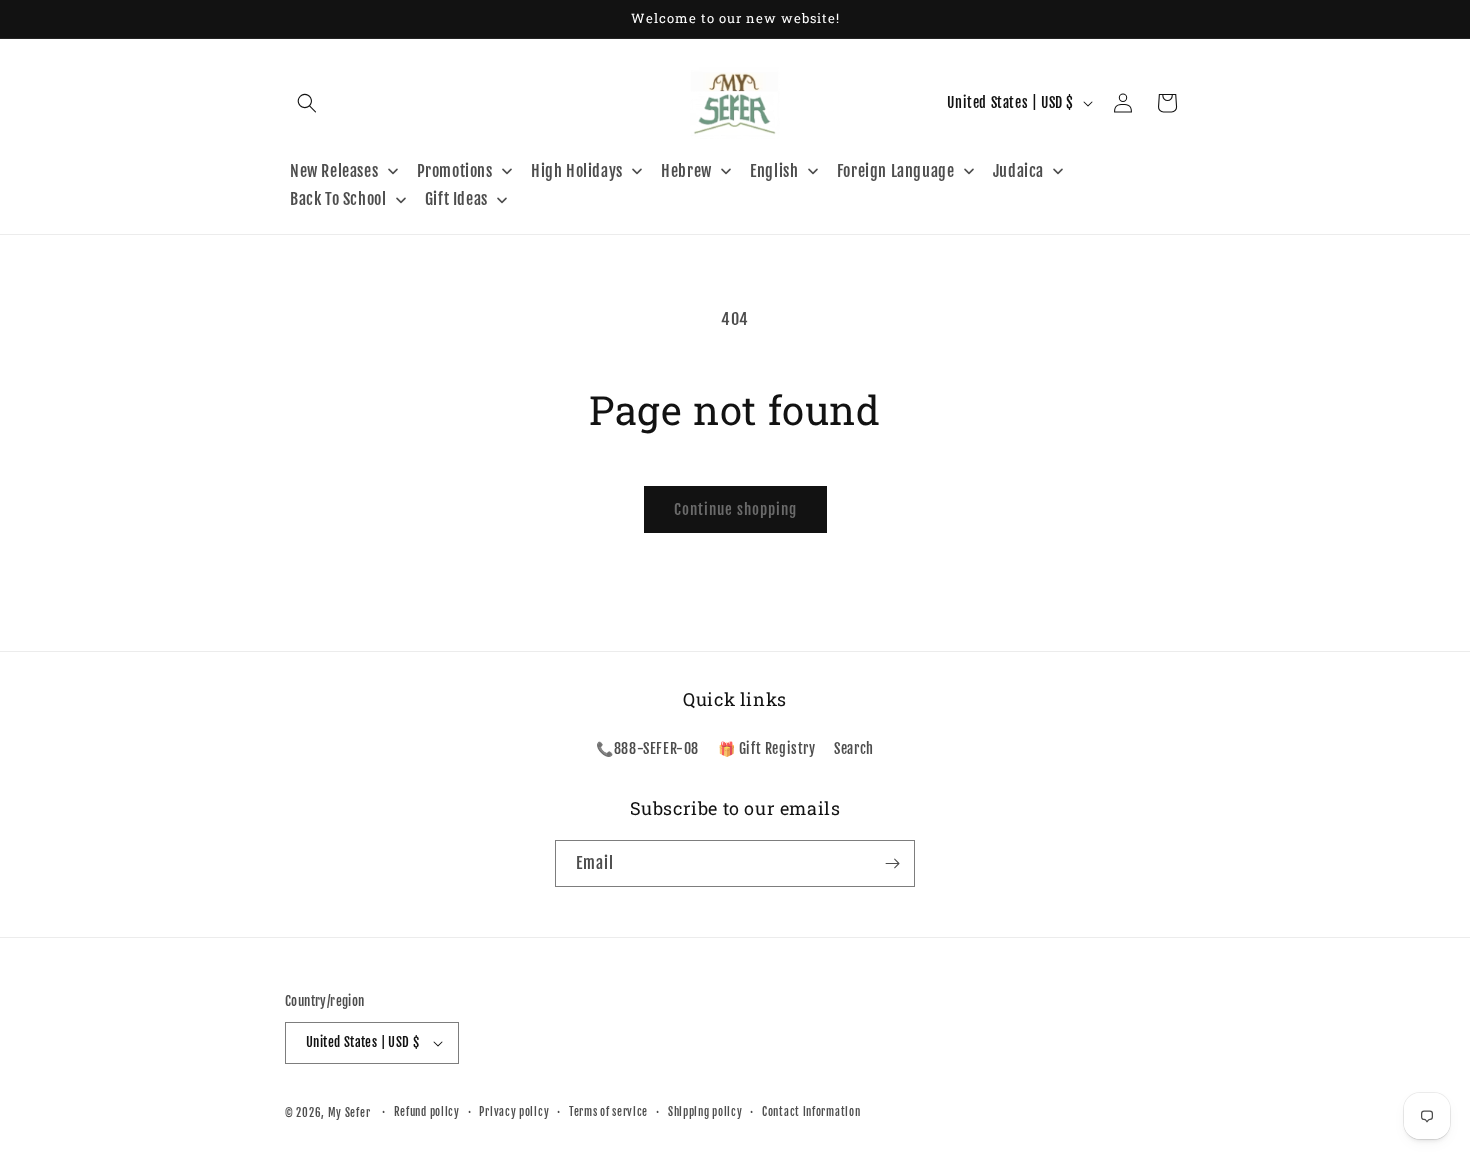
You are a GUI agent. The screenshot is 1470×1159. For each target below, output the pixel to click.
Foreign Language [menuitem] (896, 171)
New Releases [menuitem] (334, 171)
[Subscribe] (892, 863)
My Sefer (349, 1113)
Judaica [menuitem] (1018, 171)
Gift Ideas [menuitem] (456, 199)
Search (854, 749)
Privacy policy (514, 1112)
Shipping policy (705, 1112)
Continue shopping (735, 509)
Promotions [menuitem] (455, 171)
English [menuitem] (774, 171)
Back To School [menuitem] (338, 199)
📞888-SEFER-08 (647, 749)
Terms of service (608, 1112)
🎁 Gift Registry (767, 749)
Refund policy (427, 1112)
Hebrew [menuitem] (686, 171)
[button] (307, 103)
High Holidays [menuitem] (577, 171)
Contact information (811, 1112)
